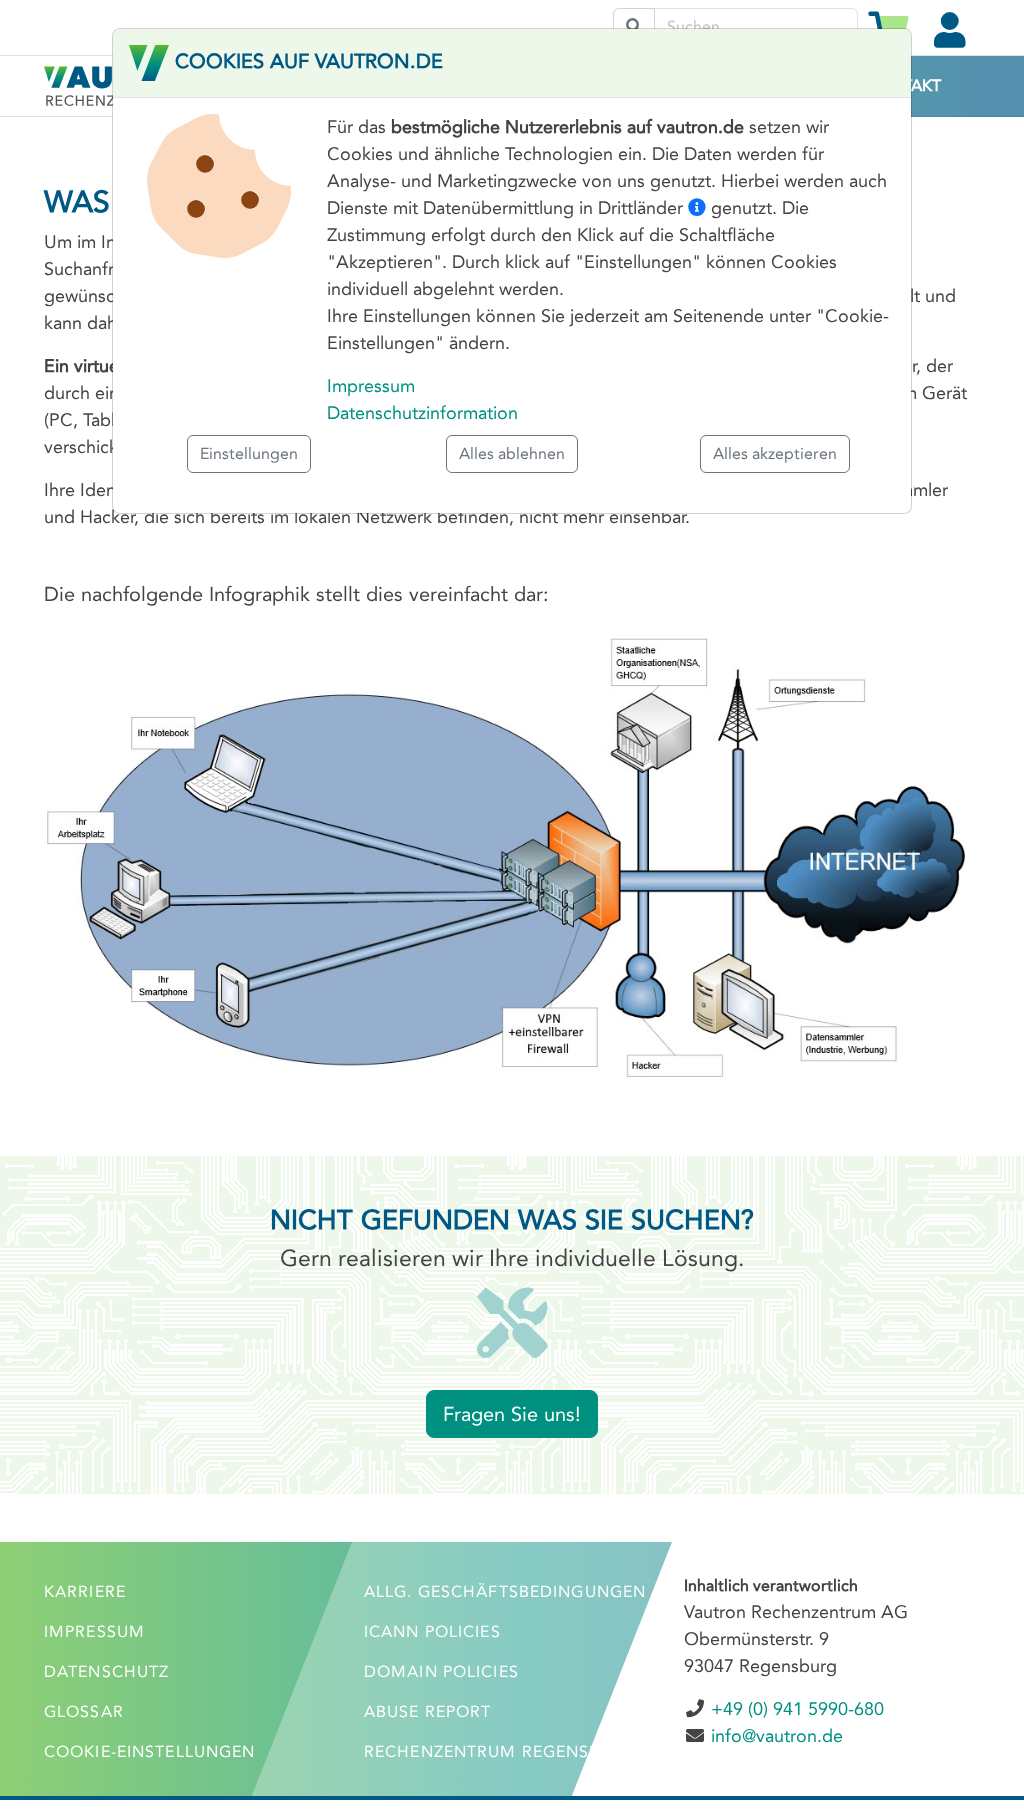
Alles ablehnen (512, 453)
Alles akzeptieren (775, 453)
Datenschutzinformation (422, 413)
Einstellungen (249, 453)
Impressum (371, 386)
